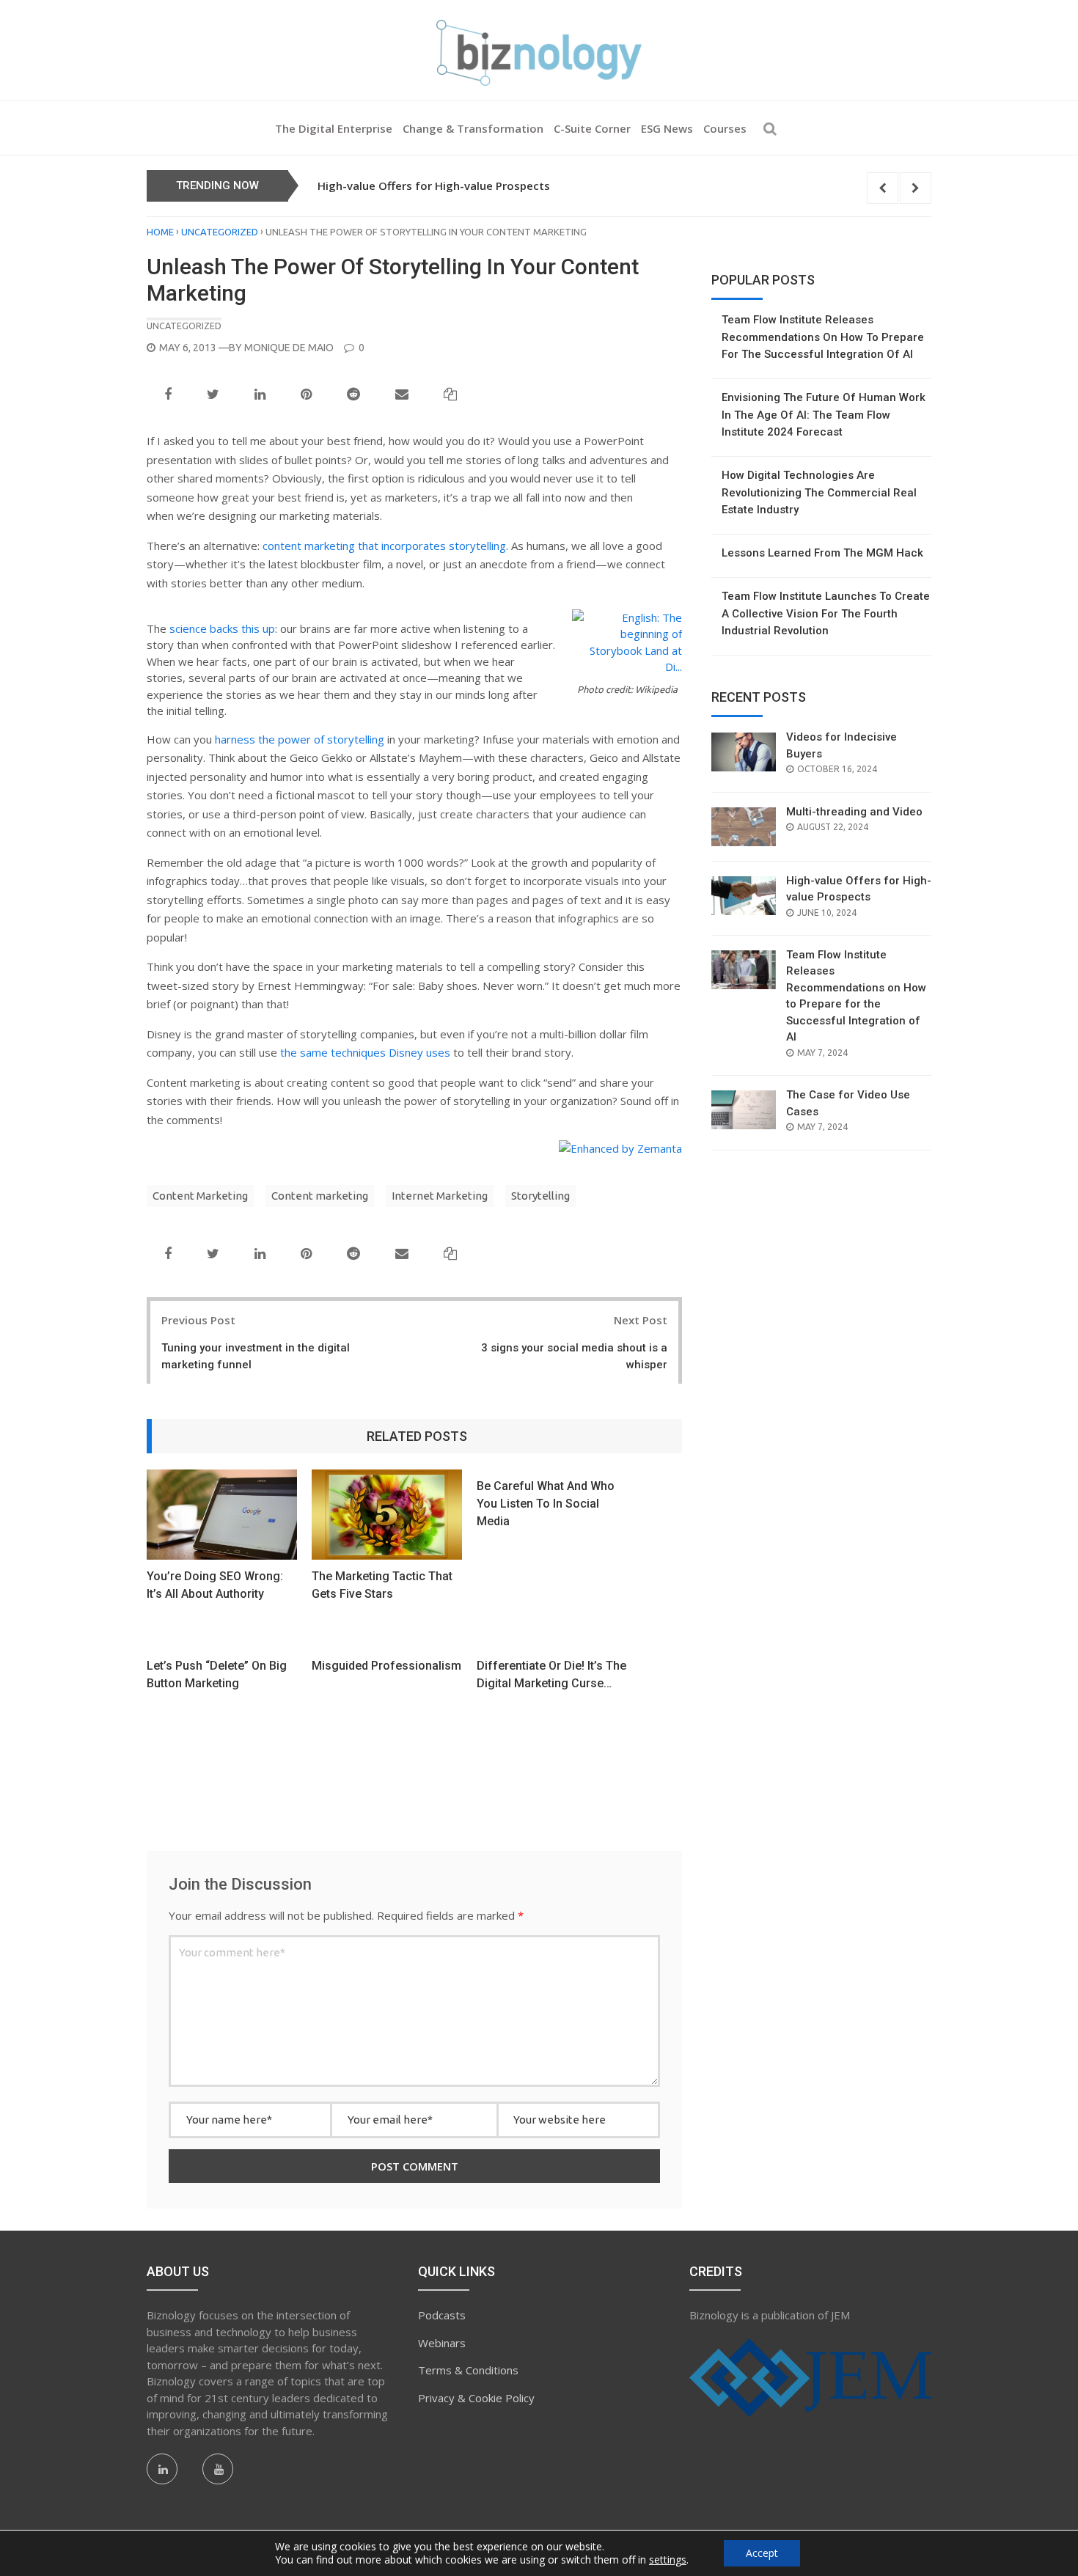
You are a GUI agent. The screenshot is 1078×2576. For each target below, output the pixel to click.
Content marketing (320, 1196)
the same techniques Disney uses (365, 1052)
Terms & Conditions (468, 2370)
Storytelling (540, 1196)
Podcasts (442, 2315)
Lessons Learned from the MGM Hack (822, 553)
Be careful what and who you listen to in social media (546, 1504)
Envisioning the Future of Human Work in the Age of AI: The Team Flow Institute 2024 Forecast (824, 415)
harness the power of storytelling (300, 739)
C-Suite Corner (592, 128)
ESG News (667, 128)
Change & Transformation (473, 128)
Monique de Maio (289, 348)
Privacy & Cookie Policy (476, 2398)
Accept (762, 2553)
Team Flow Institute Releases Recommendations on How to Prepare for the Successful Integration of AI (823, 337)
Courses (725, 128)
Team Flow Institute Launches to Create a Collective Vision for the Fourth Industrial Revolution (826, 613)
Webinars (442, 2343)
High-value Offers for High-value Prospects (434, 186)
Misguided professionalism (386, 1666)
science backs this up (222, 628)
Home (160, 232)
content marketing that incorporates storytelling (384, 546)
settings (668, 2560)
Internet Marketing (440, 1196)
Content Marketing (200, 1196)
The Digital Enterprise (334, 128)
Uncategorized (220, 232)
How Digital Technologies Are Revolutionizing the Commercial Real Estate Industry (819, 492)
